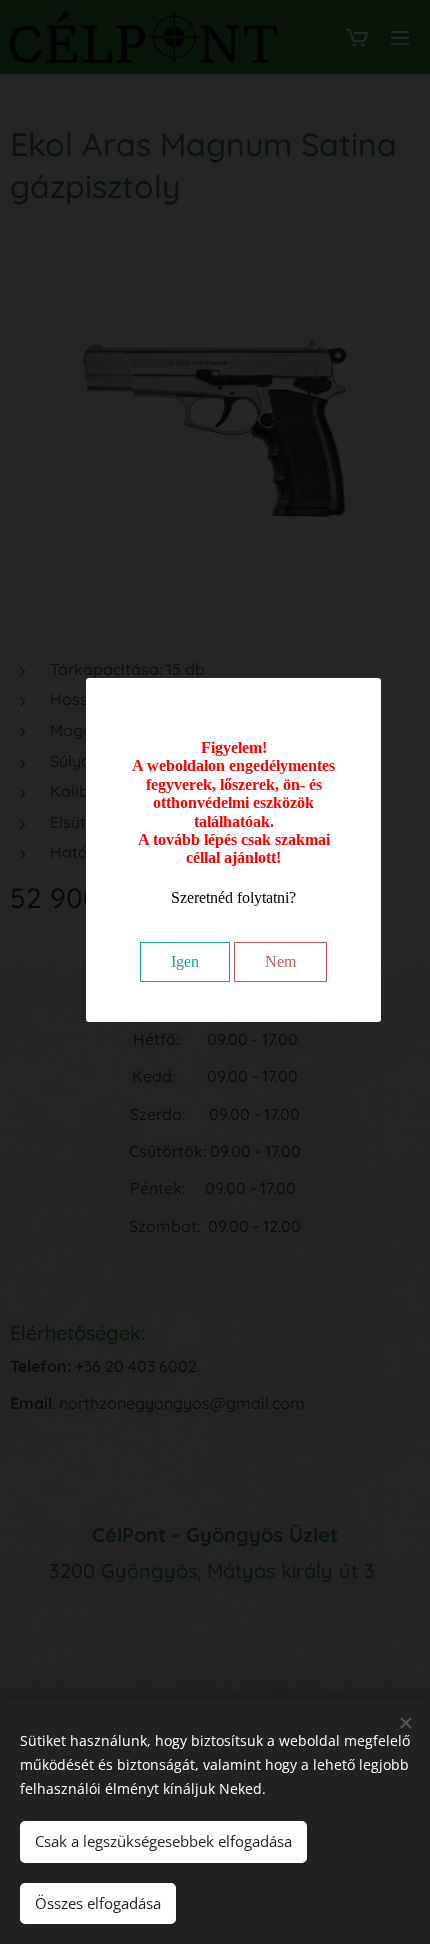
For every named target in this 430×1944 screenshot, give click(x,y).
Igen (185, 961)
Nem (280, 961)
